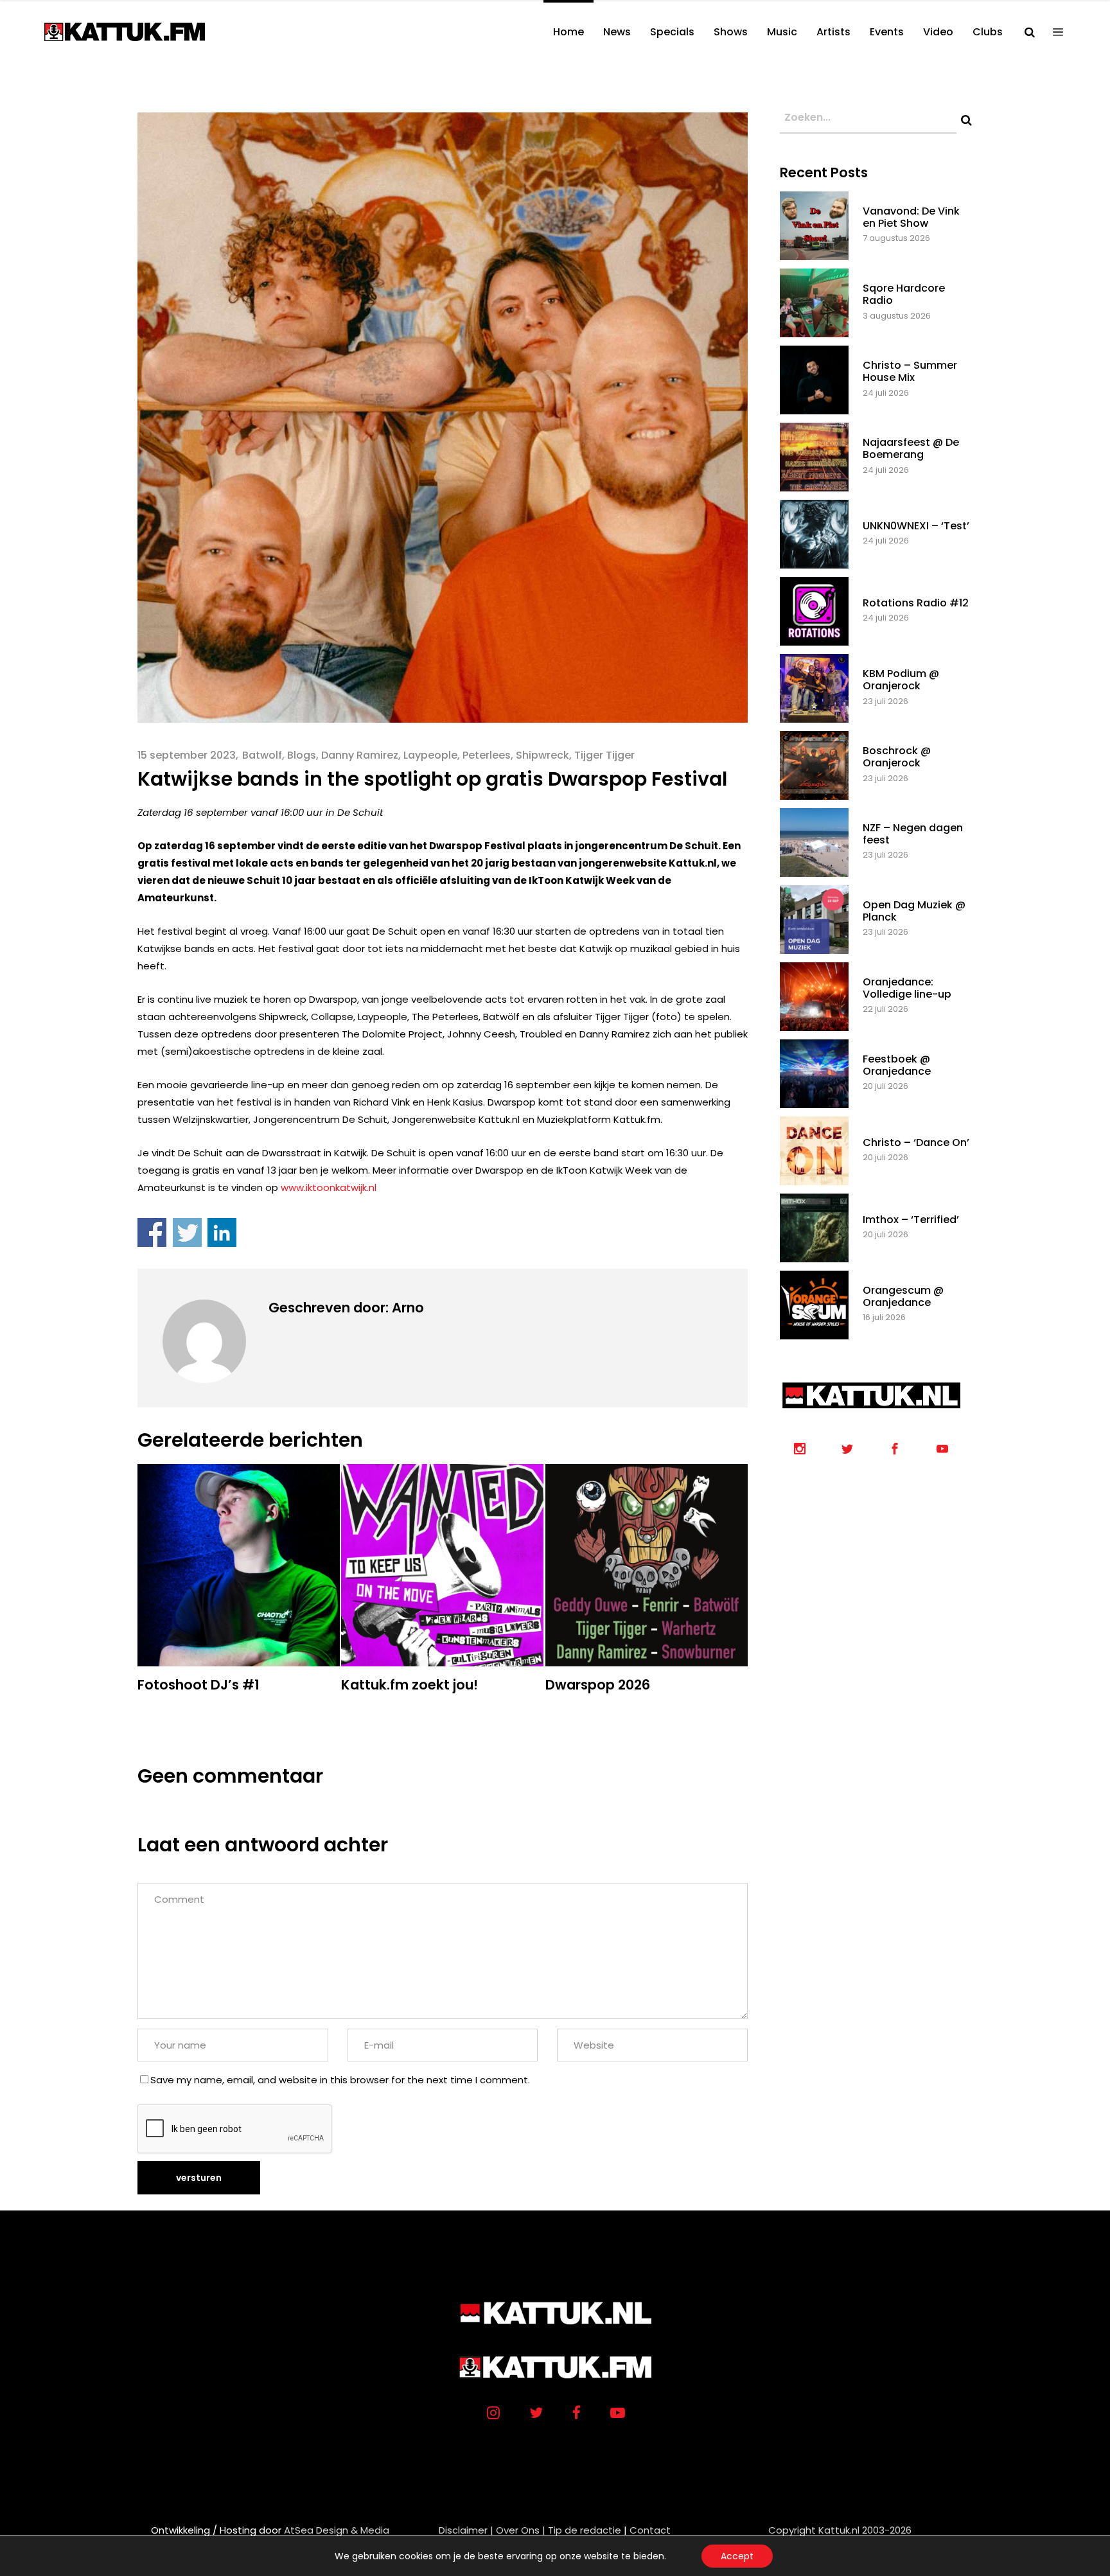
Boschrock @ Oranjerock (897, 757)
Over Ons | (521, 2530)
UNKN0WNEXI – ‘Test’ (916, 526)
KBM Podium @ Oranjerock (901, 680)
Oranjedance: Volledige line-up (907, 988)
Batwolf (262, 755)
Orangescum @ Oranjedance (903, 1296)
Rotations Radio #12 (916, 603)
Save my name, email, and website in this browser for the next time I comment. (340, 2080)
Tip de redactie (585, 2530)
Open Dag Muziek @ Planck (914, 911)
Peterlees (487, 755)
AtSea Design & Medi (333, 2530)
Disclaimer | (466, 2530)
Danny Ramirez (360, 755)
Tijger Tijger (604, 755)
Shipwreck (542, 755)
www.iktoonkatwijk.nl (329, 1187)
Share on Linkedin (222, 1232)
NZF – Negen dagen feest (913, 834)
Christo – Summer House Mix (910, 371)
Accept (737, 2556)
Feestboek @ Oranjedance (897, 1065)
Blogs (302, 755)
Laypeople (430, 755)
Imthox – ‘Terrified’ (911, 1220)
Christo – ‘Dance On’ (916, 1142)
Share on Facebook (152, 1232)
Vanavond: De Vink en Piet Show (911, 217)
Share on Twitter (187, 1232)
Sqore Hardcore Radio (904, 294)
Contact (650, 2530)
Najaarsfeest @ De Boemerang (911, 448)
